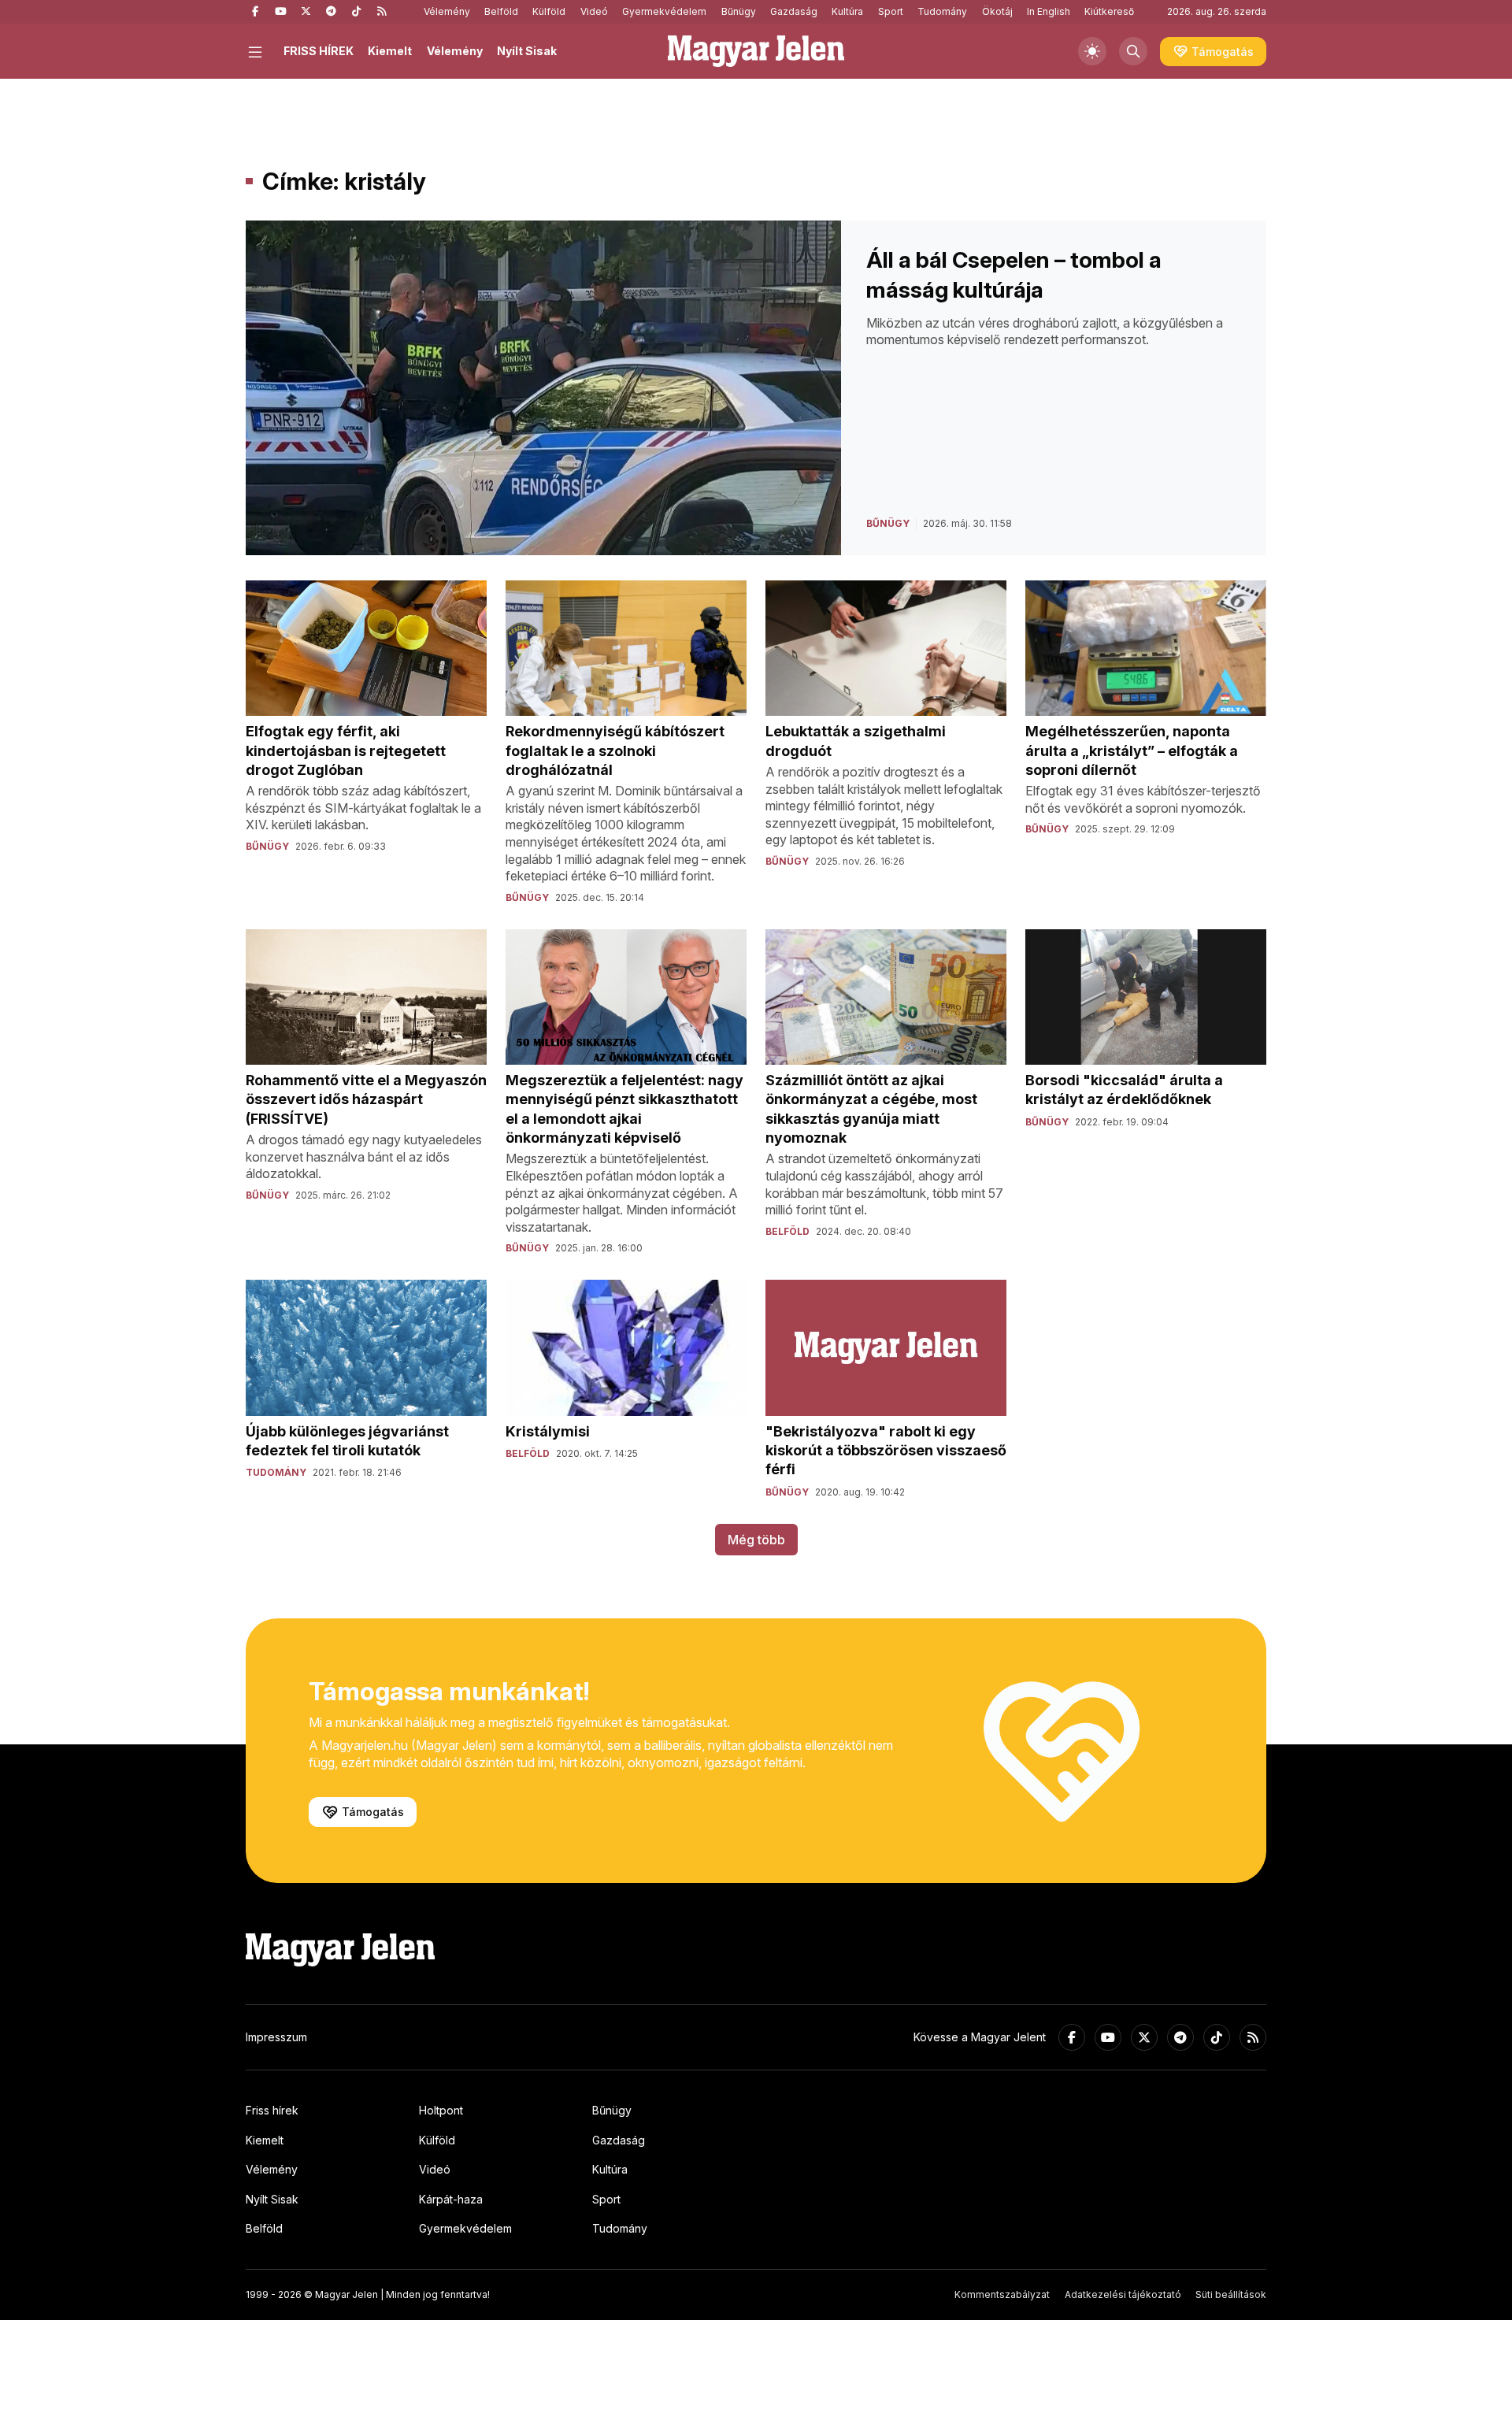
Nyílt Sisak (527, 51)
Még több (756, 1540)
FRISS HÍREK (319, 51)
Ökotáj (997, 11)
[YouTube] (280, 12)
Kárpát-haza (451, 2199)
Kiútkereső (1109, 11)
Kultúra (847, 11)
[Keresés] (1133, 51)
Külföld (549, 11)
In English (1049, 11)
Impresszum (276, 2037)
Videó (594, 11)
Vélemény (447, 11)
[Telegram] (331, 12)
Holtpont (441, 2110)
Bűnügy (739, 11)
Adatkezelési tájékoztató (1123, 2294)
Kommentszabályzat (1002, 2294)
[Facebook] (255, 12)
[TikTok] (356, 12)
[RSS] (381, 12)
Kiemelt (390, 51)
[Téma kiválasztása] (1092, 51)
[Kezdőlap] (756, 51)
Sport (891, 11)
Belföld (501, 11)
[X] (306, 12)
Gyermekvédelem (664, 11)
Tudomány (942, 11)
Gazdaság (794, 11)
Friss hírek (272, 2110)
